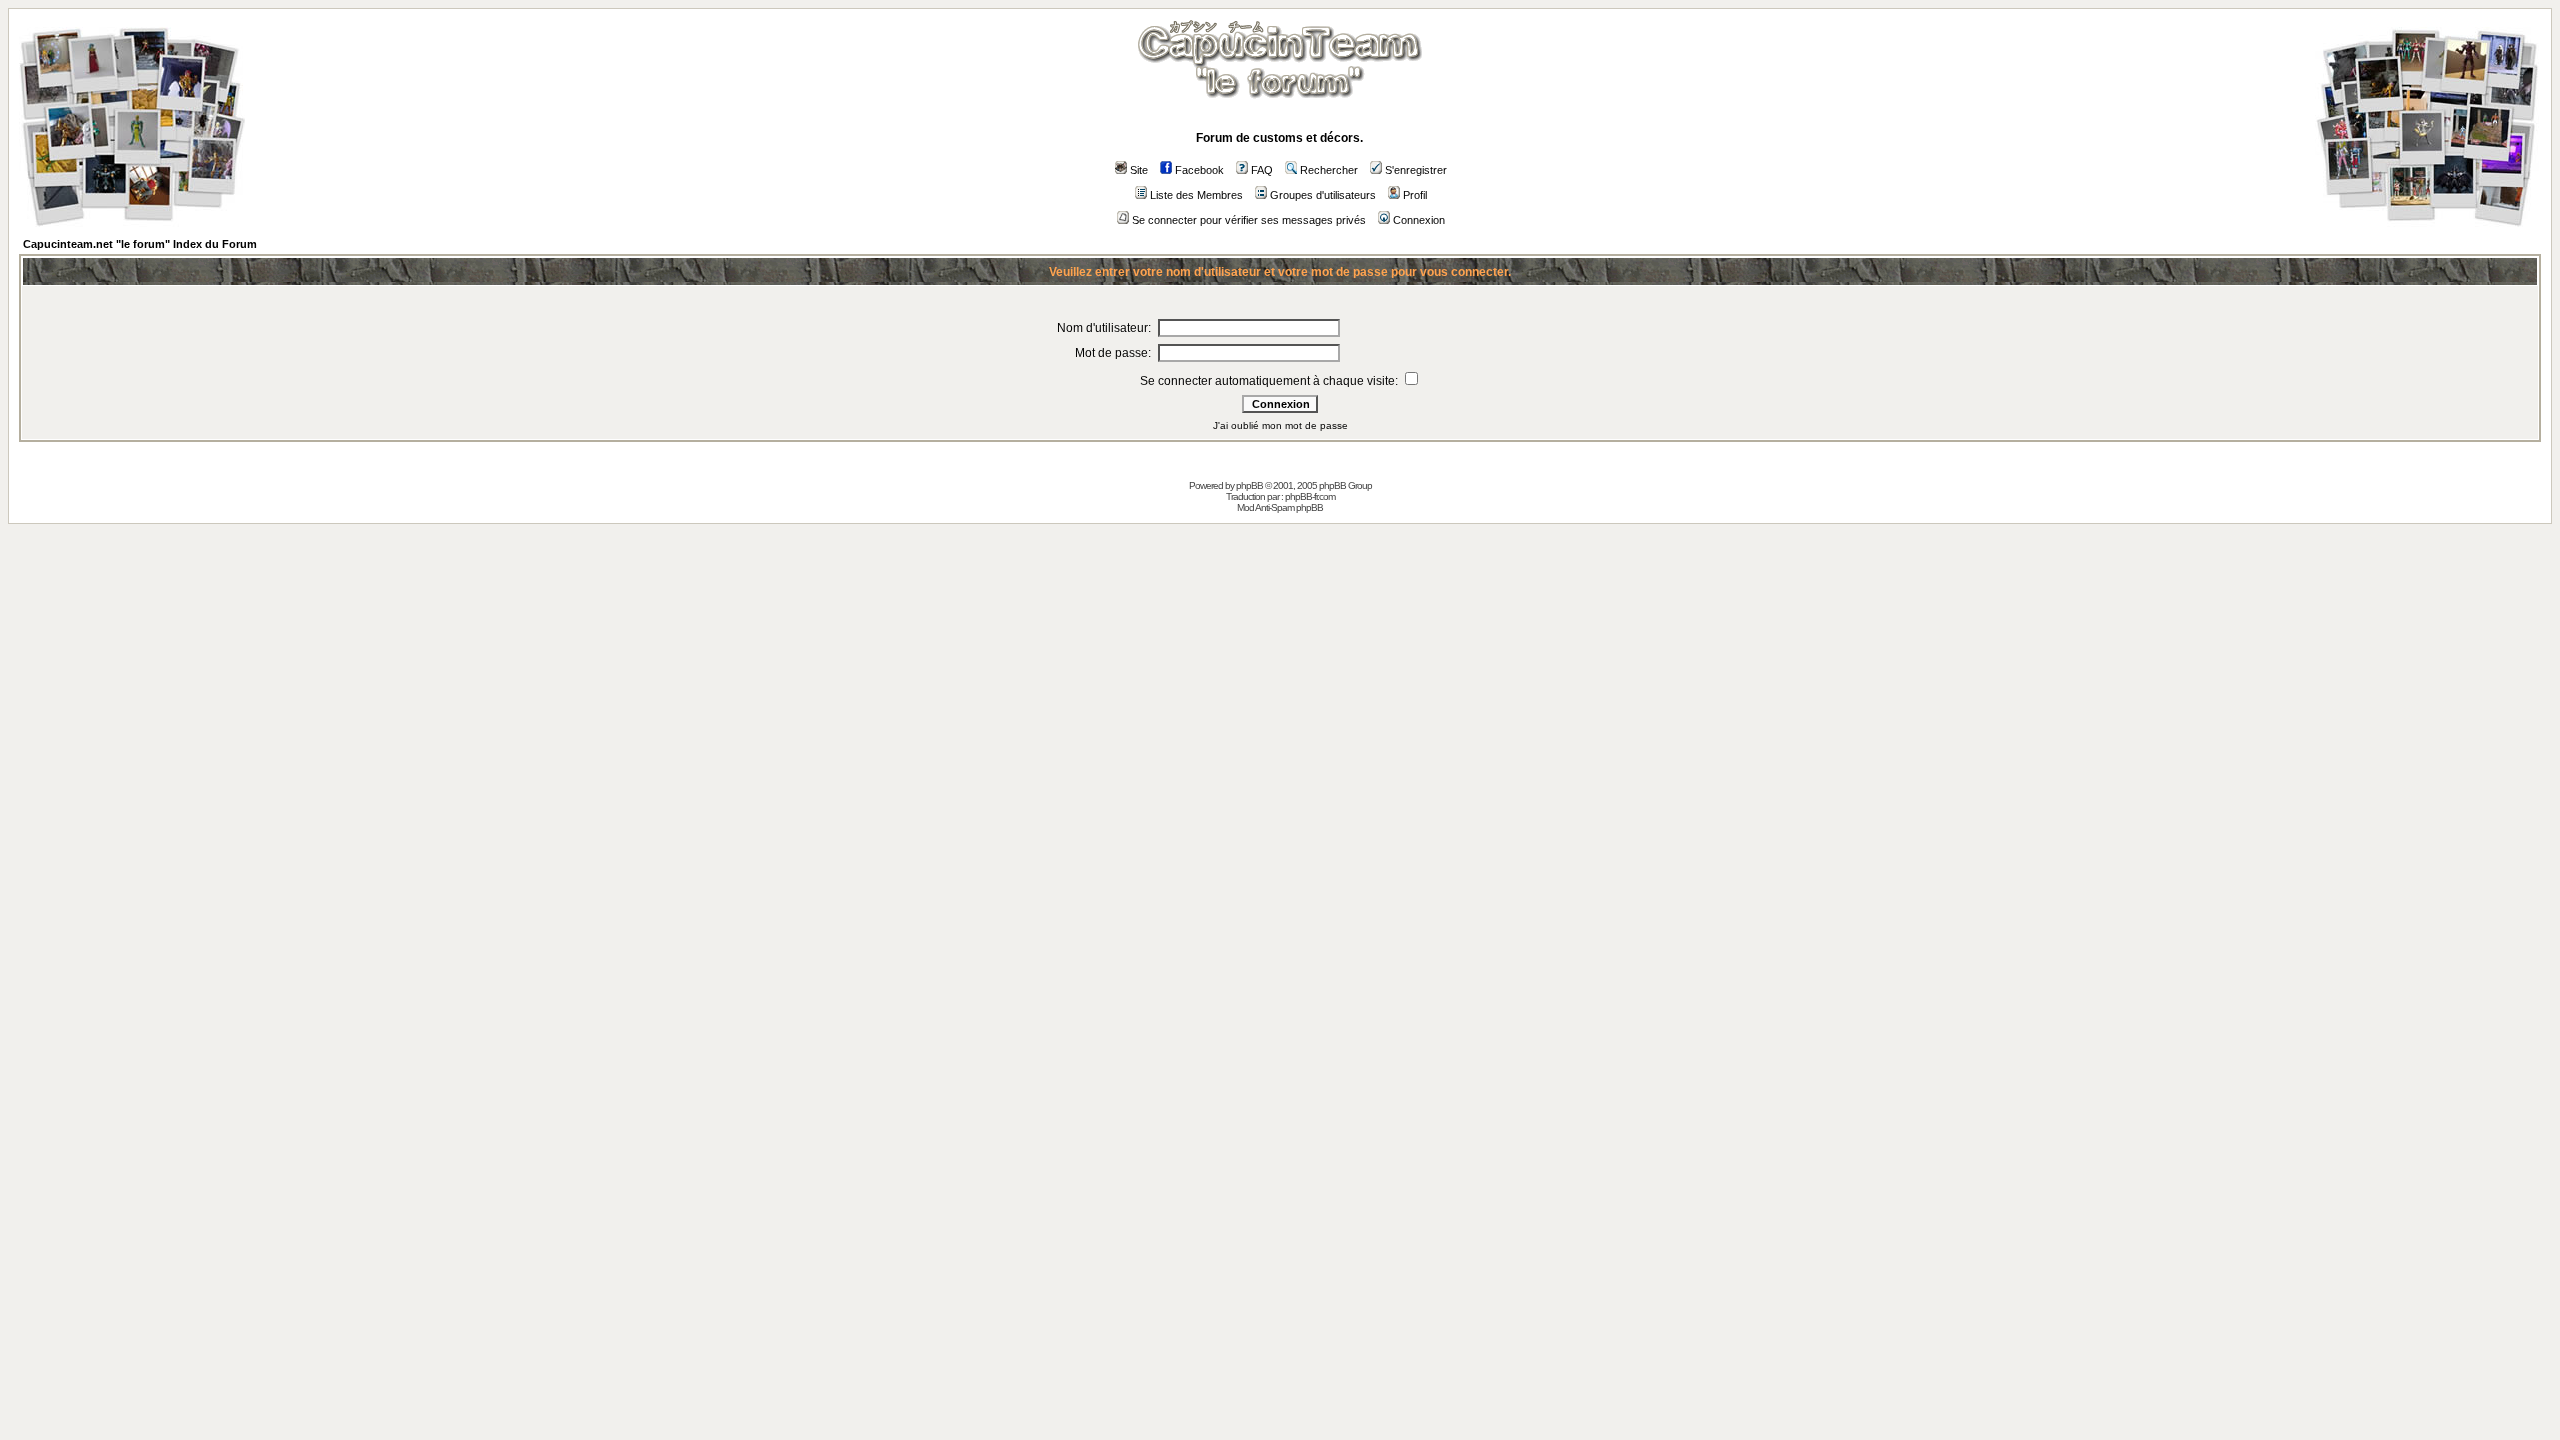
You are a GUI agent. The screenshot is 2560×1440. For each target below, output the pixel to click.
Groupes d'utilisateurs (1323, 195)
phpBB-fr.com (1310, 496)
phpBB (1249, 485)
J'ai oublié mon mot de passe (1280, 425)
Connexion (1419, 220)
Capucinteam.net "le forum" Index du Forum (140, 244)
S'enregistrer (1416, 170)
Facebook (1199, 170)
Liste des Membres (1196, 195)
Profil (1415, 195)
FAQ (1262, 170)
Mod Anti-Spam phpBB (1280, 507)
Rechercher (1329, 170)
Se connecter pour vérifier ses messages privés (1249, 220)
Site (1139, 170)
